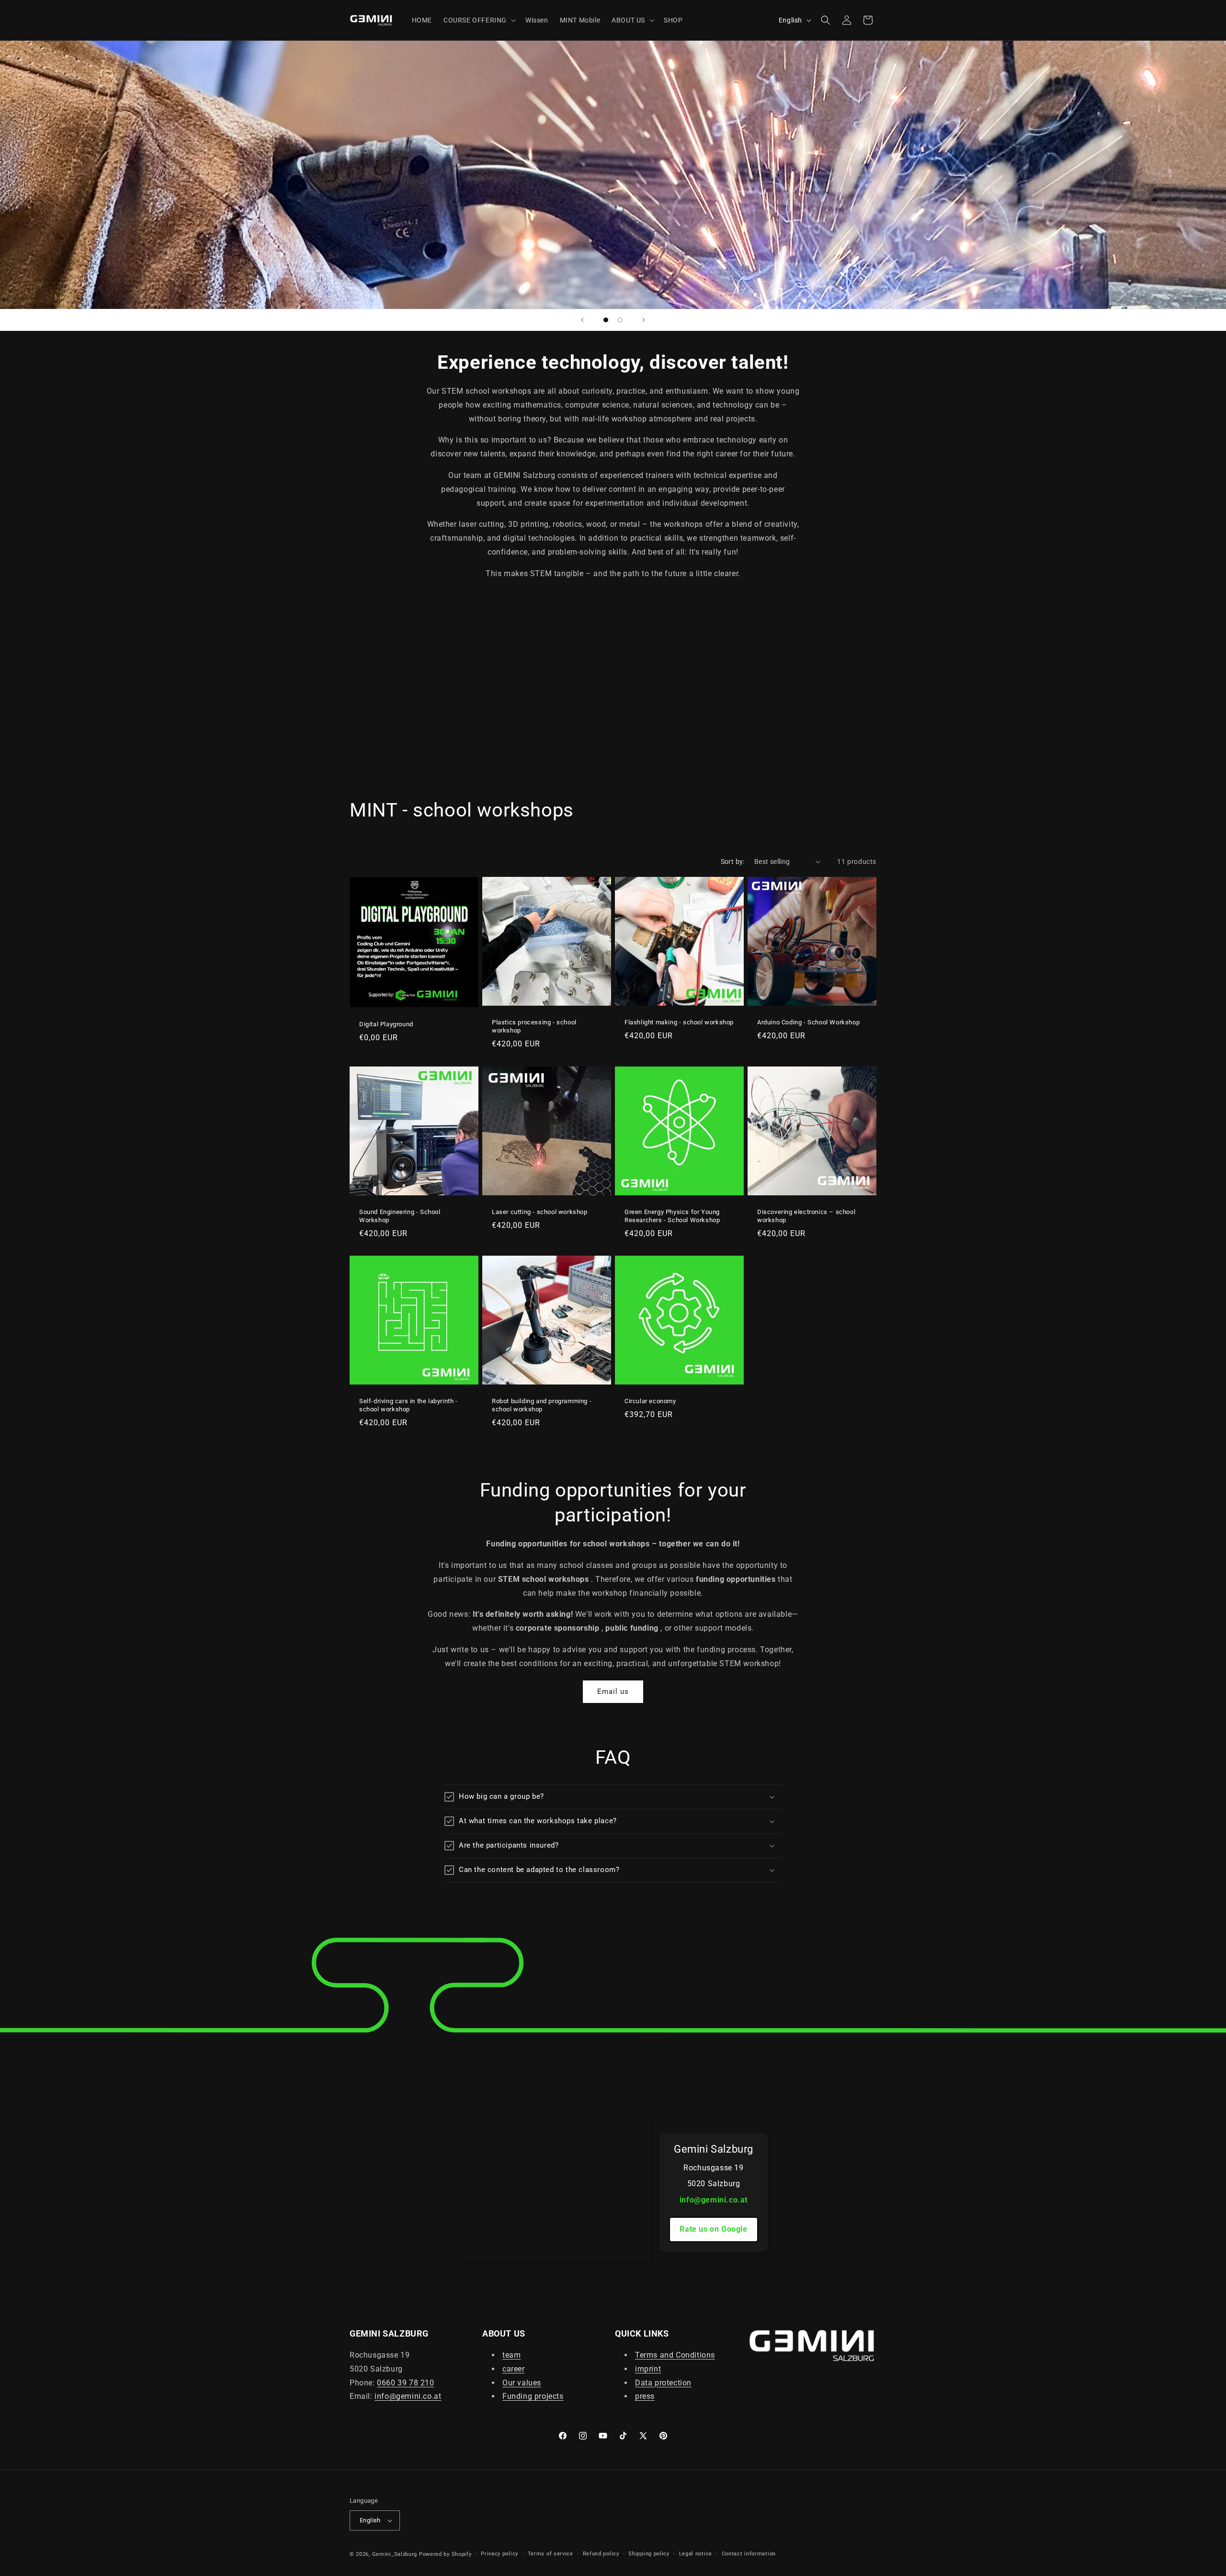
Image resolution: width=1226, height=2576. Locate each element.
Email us (613, 1691)
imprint (648, 2369)
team (511, 2355)
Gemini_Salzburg (396, 2554)
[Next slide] (644, 320)
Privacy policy (499, 2554)
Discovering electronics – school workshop (806, 1216)
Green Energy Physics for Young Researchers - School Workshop (672, 1216)
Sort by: (733, 862)
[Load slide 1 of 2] (606, 320)
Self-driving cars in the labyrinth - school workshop (409, 1405)
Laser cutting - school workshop (540, 1212)
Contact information (749, 2554)
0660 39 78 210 (405, 2383)
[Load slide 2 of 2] (620, 320)
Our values (522, 2383)
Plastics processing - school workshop (534, 1026)
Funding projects (533, 2396)
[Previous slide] (582, 320)
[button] (479, 20)
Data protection (663, 2383)
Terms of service (551, 2554)
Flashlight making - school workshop (679, 1022)
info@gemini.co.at (714, 2200)
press (645, 2396)
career (514, 2369)
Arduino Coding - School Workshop (808, 1022)
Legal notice (696, 2554)
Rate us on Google (713, 2229)
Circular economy (650, 1401)
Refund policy (601, 2554)
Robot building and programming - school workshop (542, 1405)
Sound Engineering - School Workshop (400, 1216)
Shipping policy (649, 2554)
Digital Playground (386, 1024)
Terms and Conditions (675, 2355)
